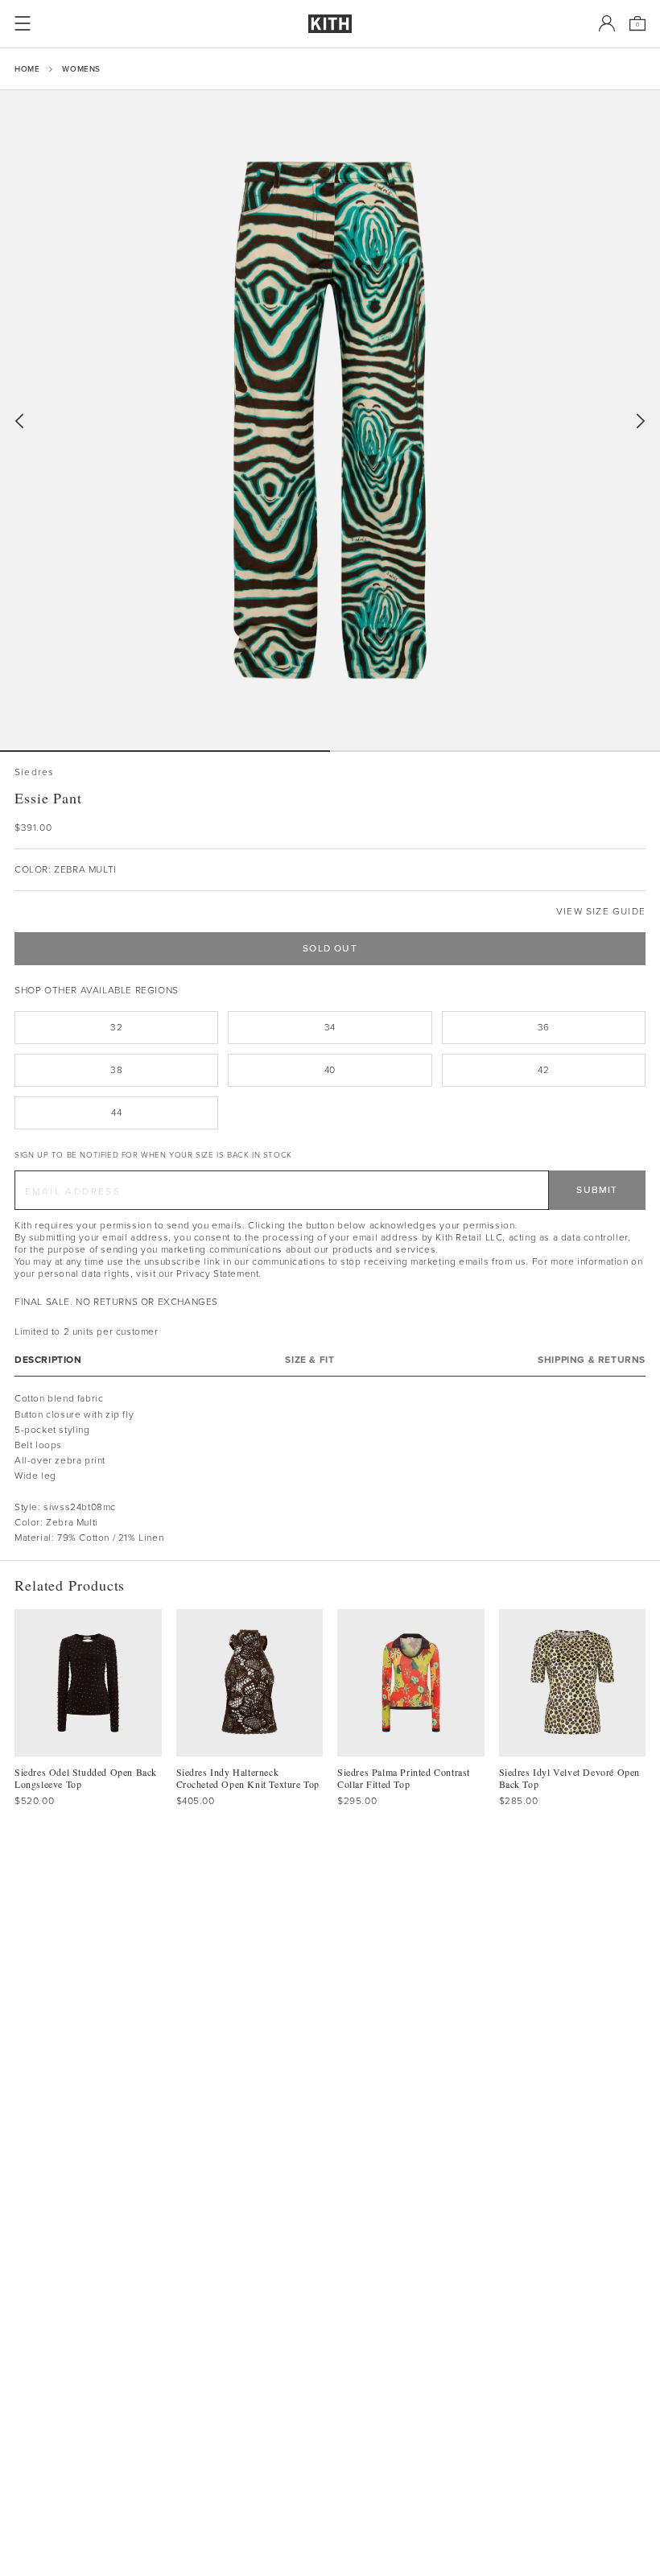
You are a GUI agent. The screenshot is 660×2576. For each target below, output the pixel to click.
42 (543, 1070)
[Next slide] (641, 421)
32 (116, 1027)
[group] (330, 420)
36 (544, 1027)
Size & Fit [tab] (309, 1360)
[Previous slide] (19, 421)
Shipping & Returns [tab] (592, 1360)
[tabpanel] (330, 1468)
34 (330, 1027)
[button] (495, 751)
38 (116, 1070)
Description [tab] (48, 1360)
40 (330, 1070)
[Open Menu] (23, 23)
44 (116, 1113)
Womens (81, 69)
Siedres (34, 772)
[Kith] (330, 24)
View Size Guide (601, 912)
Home (27, 69)
